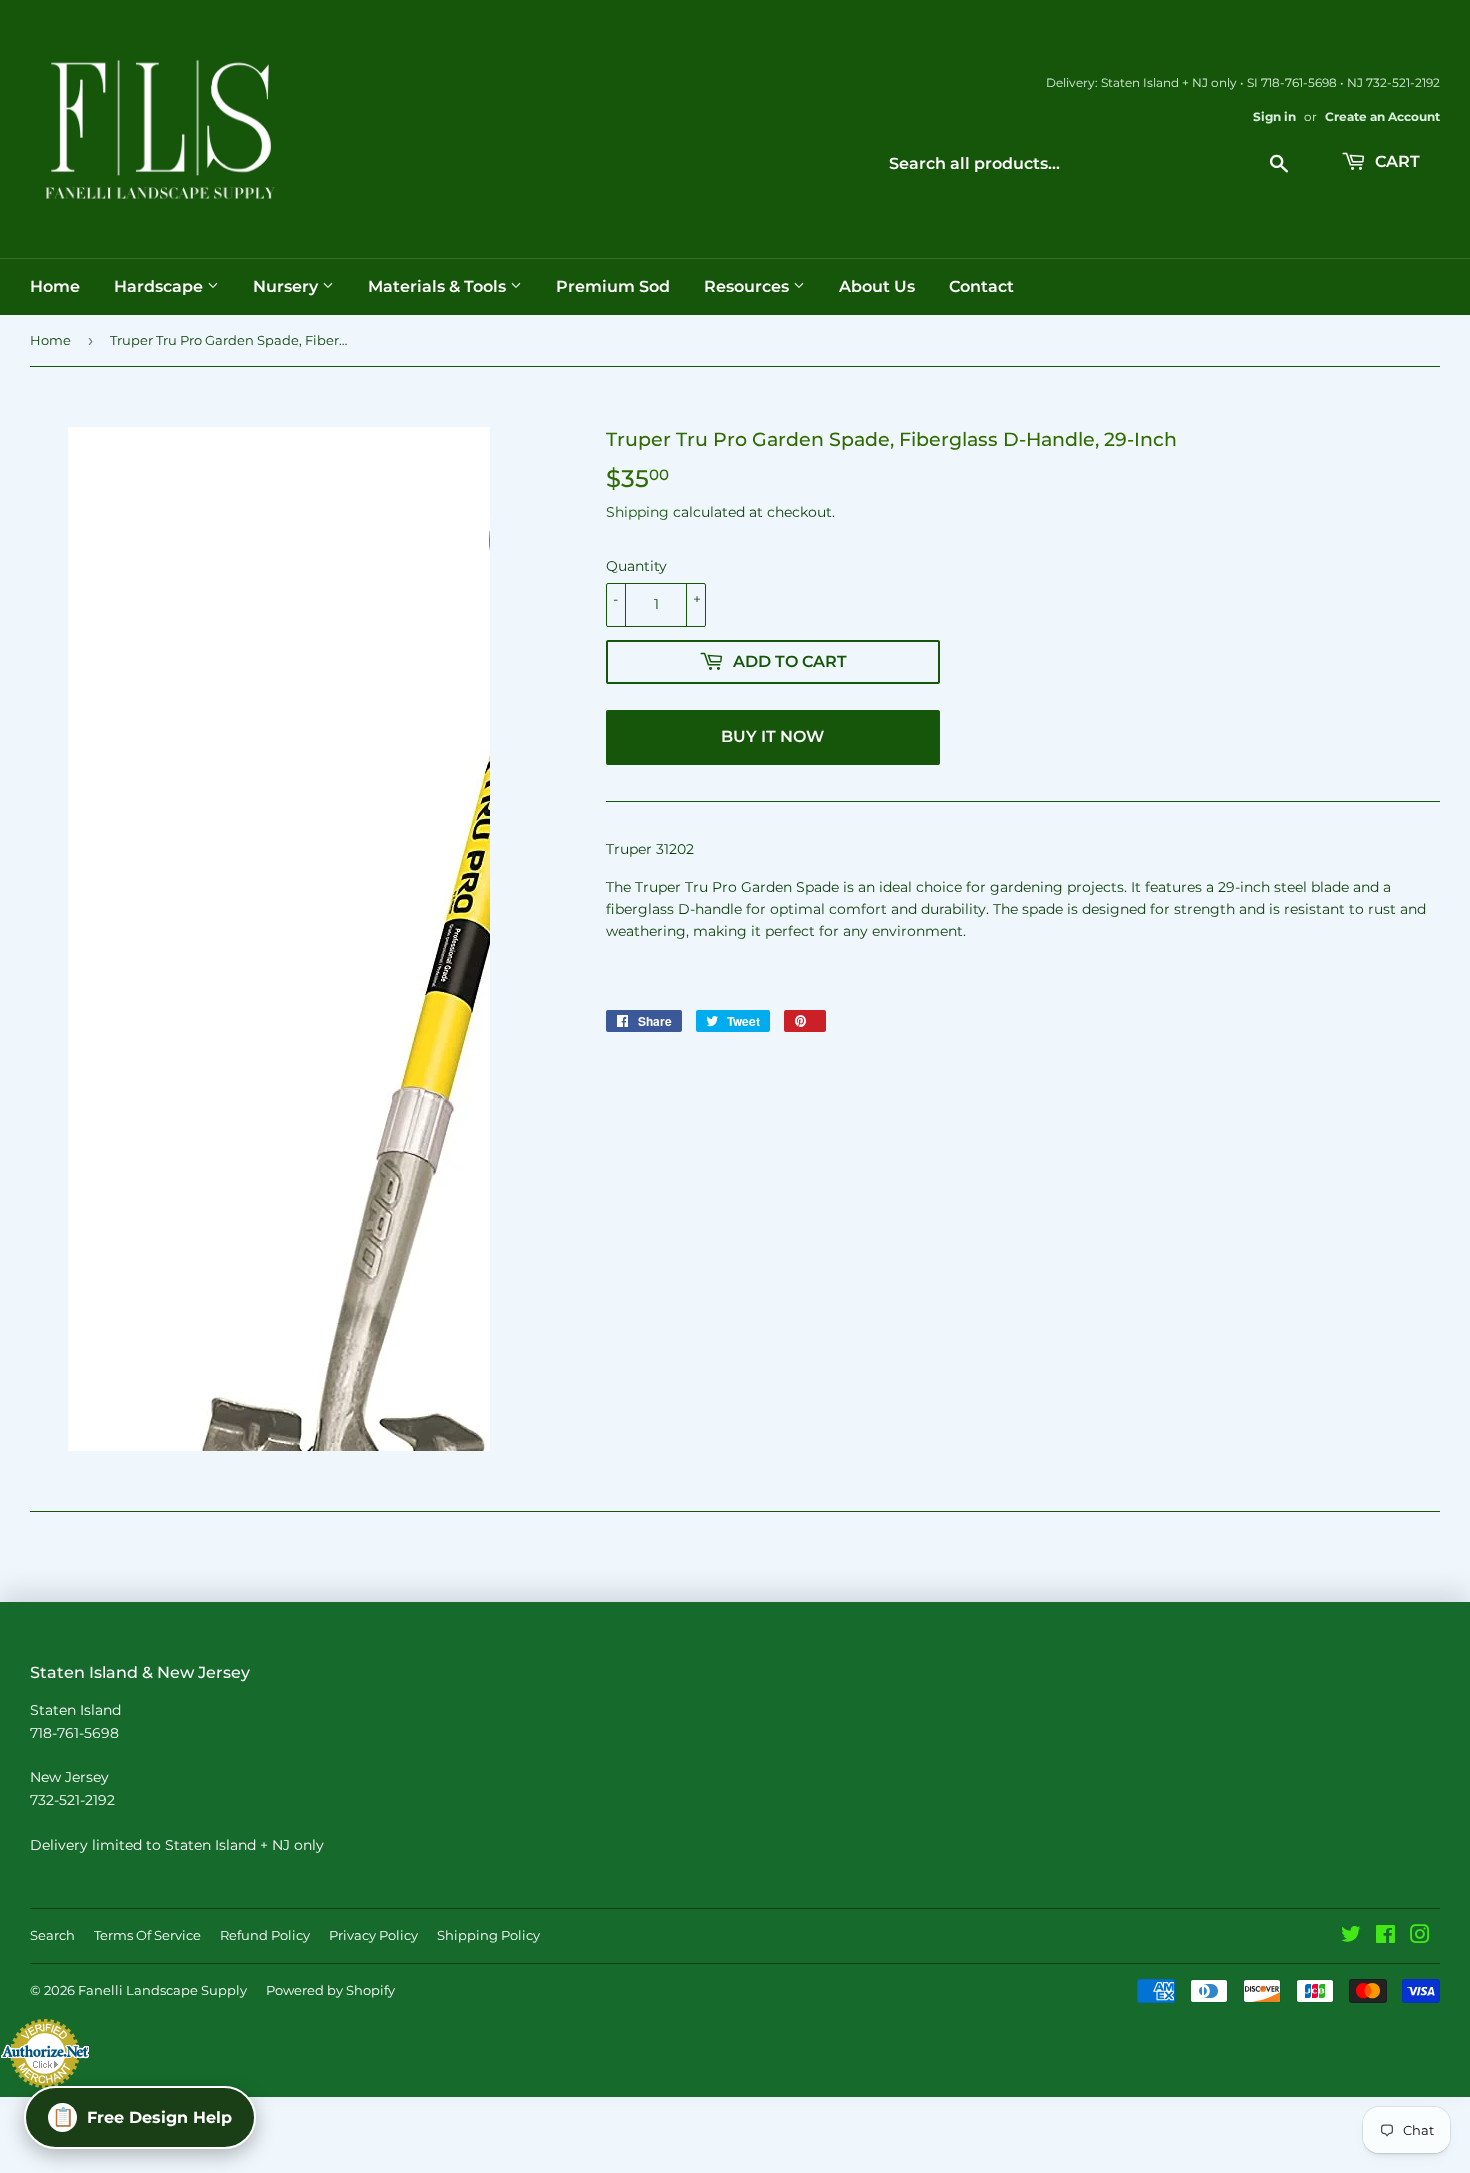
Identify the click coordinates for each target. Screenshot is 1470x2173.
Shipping (637, 512)
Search (52, 1935)
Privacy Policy (373, 1935)
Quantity (636, 566)
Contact (981, 286)
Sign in (1274, 116)
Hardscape (160, 286)
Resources (748, 286)
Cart (1395, 161)
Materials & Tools (439, 286)
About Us (877, 286)
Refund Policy (265, 1935)
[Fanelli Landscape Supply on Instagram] (1420, 1937)
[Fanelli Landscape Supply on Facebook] (1385, 1937)
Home (55, 286)
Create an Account (1382, 116)
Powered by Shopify (330, 1990)
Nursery (287, 286)
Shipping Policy (488, 1935)
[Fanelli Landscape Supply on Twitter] (1351, 1937)
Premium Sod (613, 286)
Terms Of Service (147, 1935)
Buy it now (772, 736)
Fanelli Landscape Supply (162, 1990)
